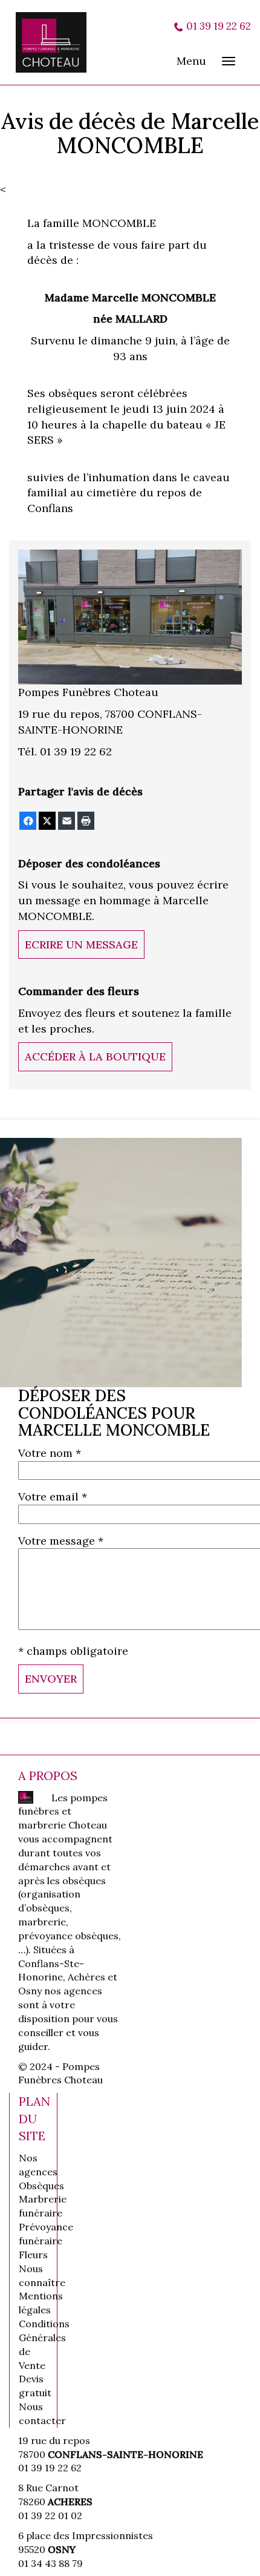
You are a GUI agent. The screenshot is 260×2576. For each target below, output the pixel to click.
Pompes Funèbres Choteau (58, 42)
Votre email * (53, 1497)
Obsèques (41, 2186)
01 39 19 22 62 (219, 26)
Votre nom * (50, 1453)
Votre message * (61, 1541)
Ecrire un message (81, 945)
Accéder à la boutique (95, 1056)
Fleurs (33, 2255)
